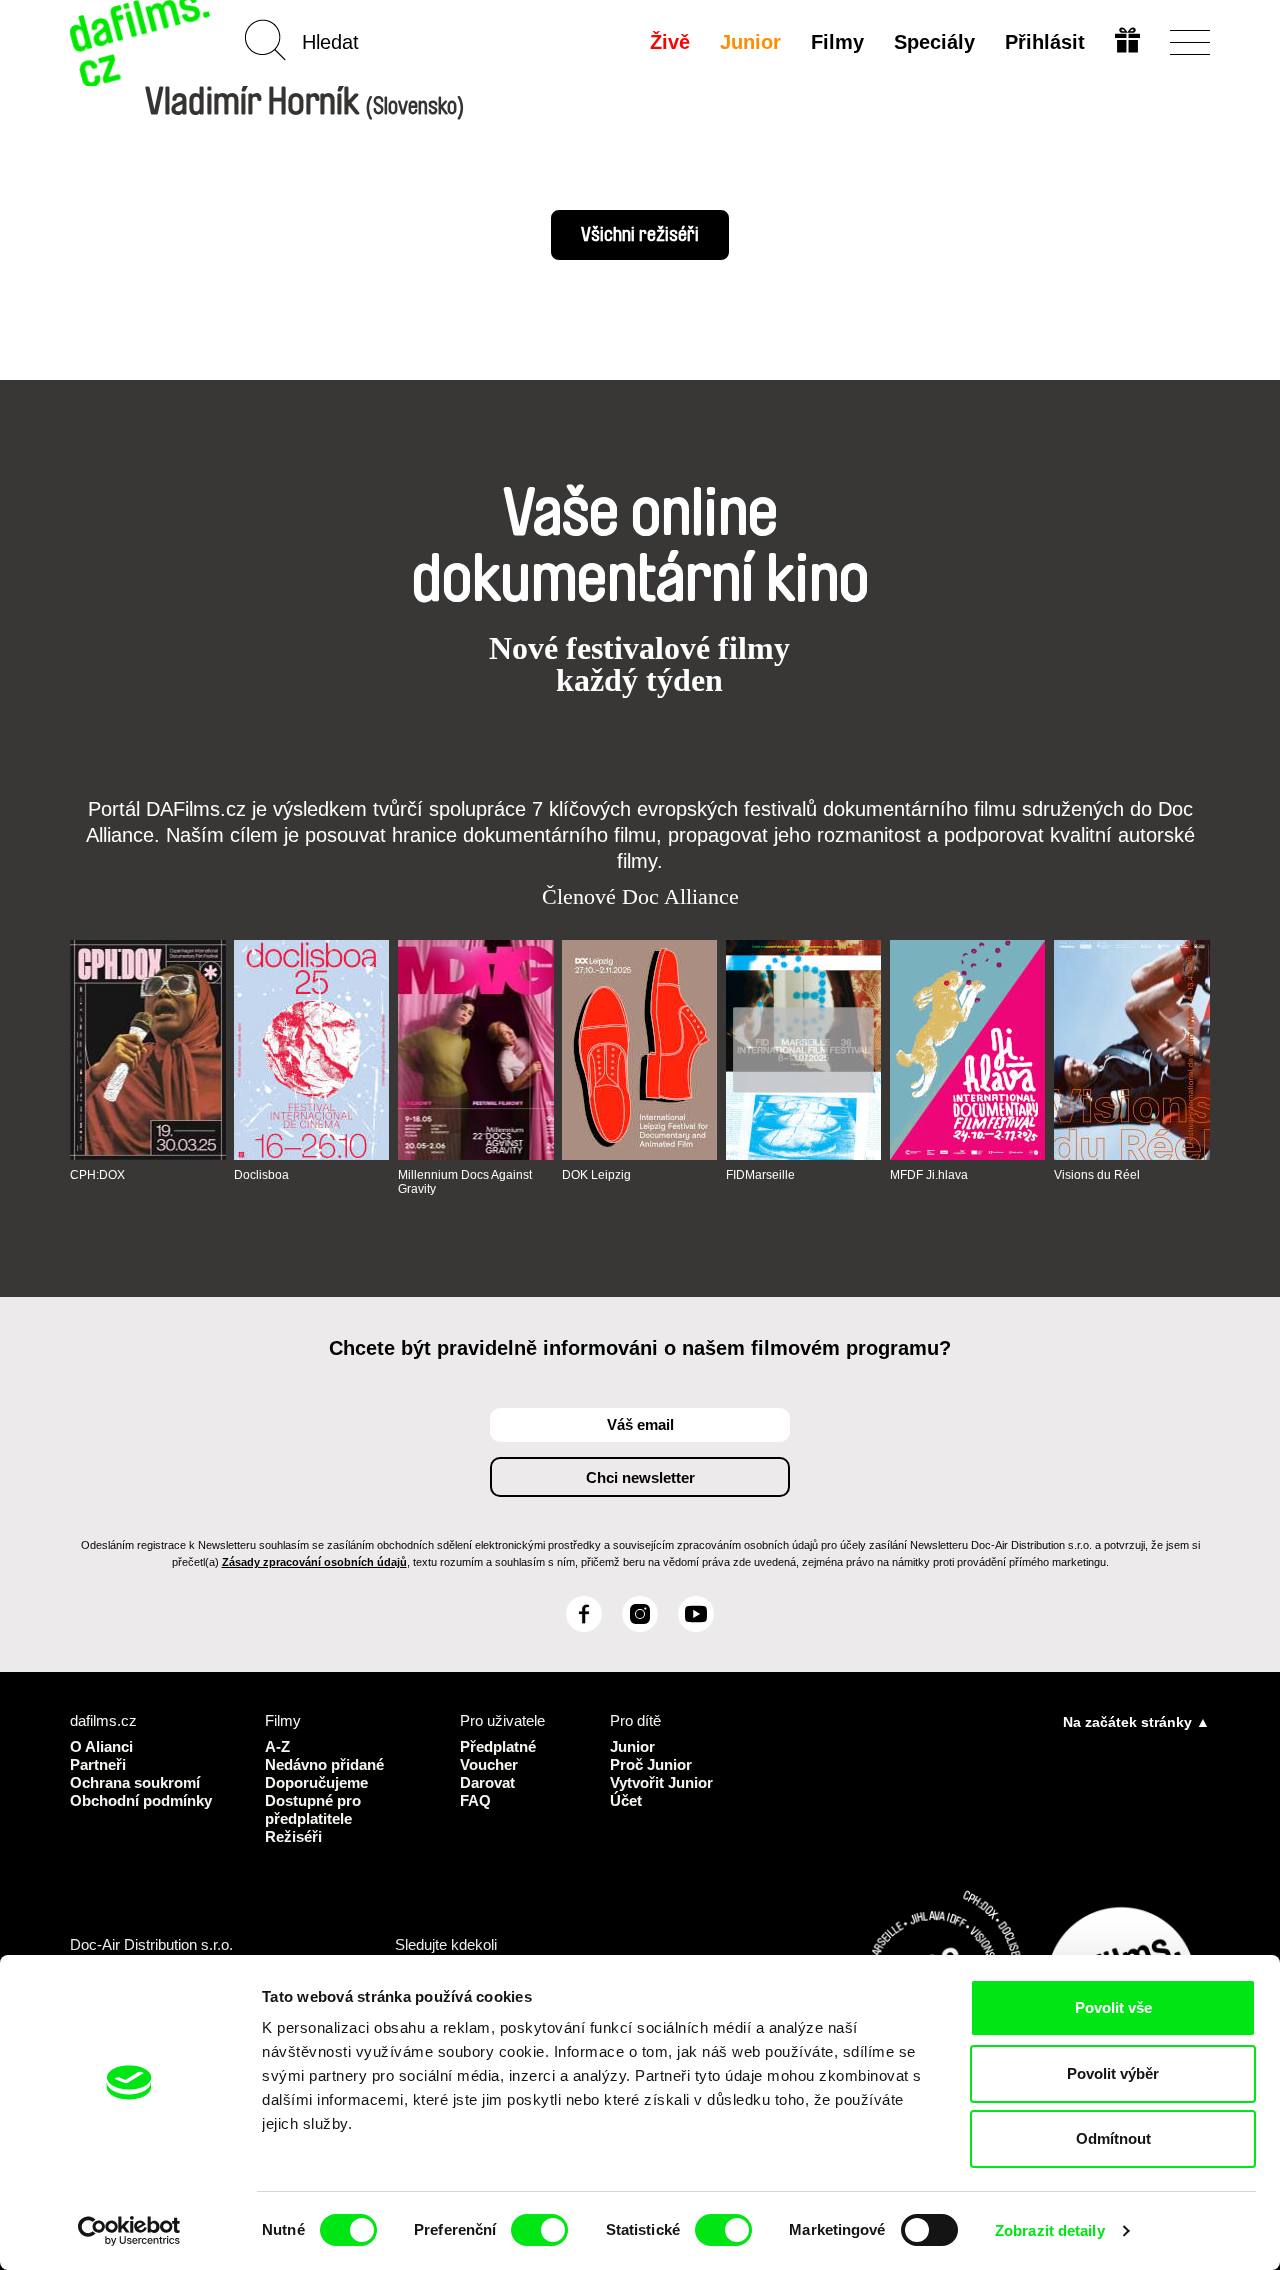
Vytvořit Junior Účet (661, 1791)
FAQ (475, 1800)
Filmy (837, 42)
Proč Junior (651, 1764)
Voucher (489, 1764)
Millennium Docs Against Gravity (465, 1182)
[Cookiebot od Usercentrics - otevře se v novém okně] (129, 2231)
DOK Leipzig (596, 1175)
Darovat (487, 1782)
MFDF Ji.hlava (929, 1175)
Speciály (934, 42)
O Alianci (101, 1746)
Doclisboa (261, 1175)
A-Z (277, 1746)
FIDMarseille (760, 1175)
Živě (670, 42)
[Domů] (142, 42)
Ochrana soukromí (135, 1782)
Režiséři (293, 1836)
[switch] (539, 2230)
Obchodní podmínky (141, 1800)
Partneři (98, 1764)
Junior (750, 42)
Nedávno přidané (324, 1764)
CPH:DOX (97, 1175)
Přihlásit (1045, 42)
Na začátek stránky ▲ (1136, 1722)
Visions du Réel (1097, 1175)
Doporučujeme (316, 1782)
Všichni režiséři (640, 235)
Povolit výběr (1113, 2073)
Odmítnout (1113, 2138)
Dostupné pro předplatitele (313, 1809)
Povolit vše (1113, 2007)
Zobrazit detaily (1050, 2230)
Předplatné (498, 1746)
